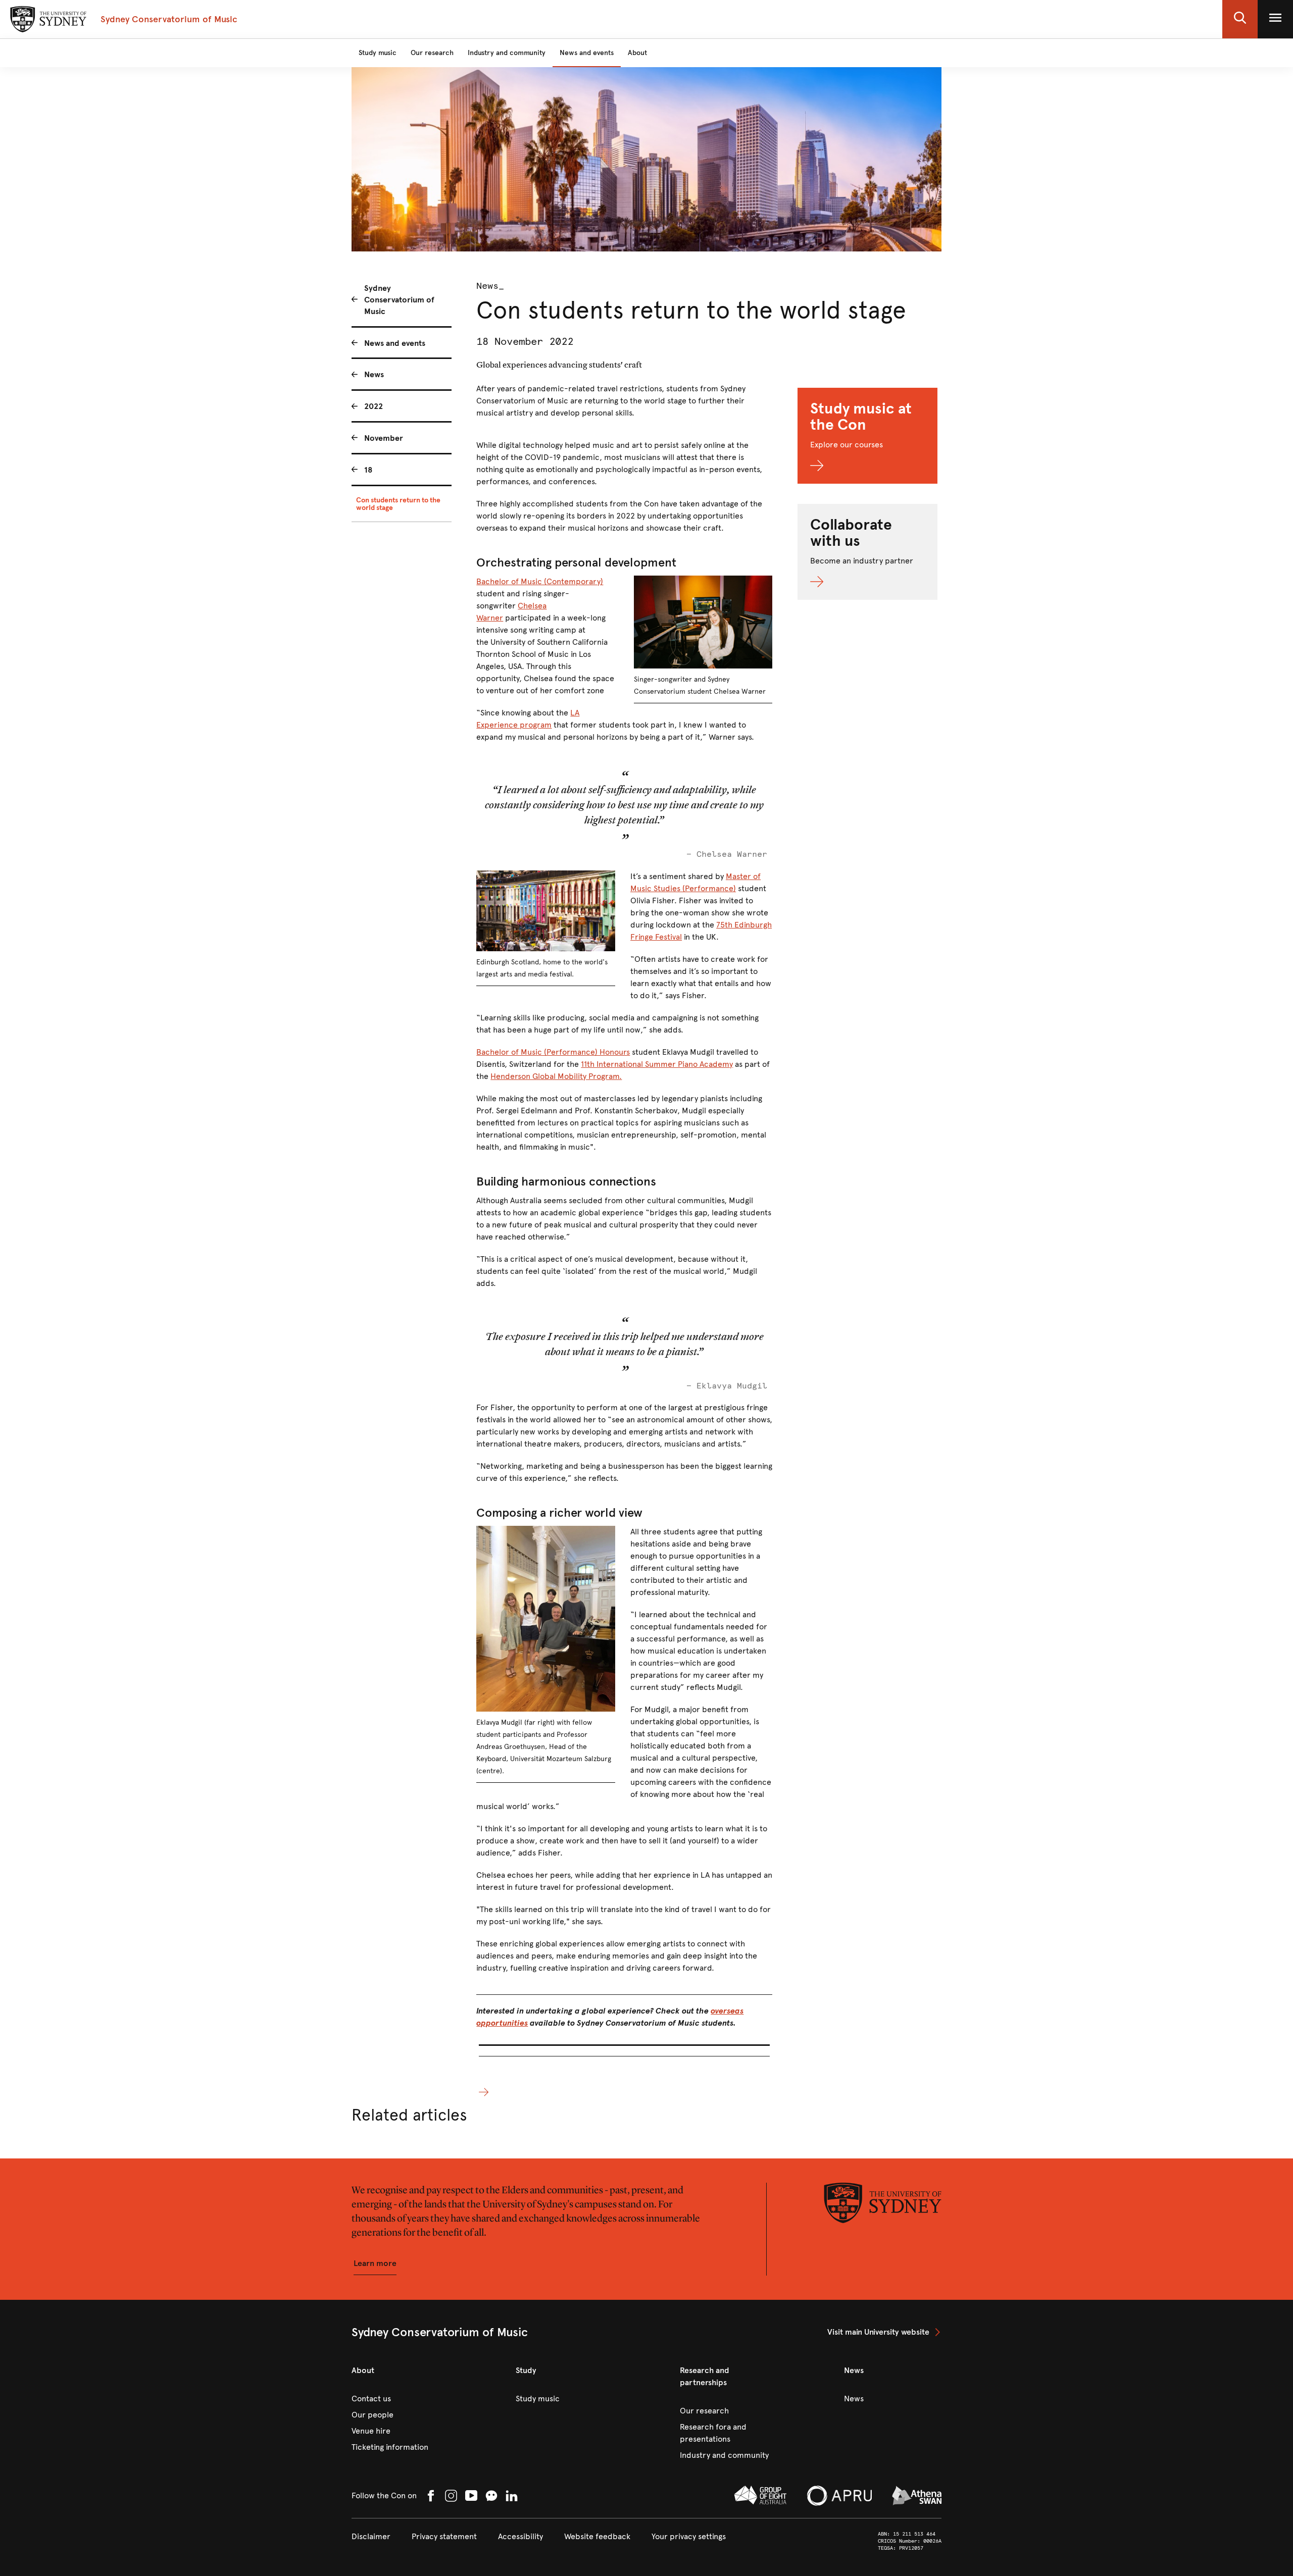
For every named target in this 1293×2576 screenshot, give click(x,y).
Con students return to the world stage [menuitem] (398, 504)
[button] (1240, 19)
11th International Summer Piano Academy (657, 1064)
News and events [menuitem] (395, 343)
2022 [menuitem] (374, 406)
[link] (884, 2332)
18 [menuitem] (368, 470)
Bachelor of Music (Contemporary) (540, 581)
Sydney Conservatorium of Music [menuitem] (399, 300)
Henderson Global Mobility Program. (556, 1076)
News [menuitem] (374, 374)
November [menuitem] (384, 438)
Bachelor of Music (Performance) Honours (553, 1052)
